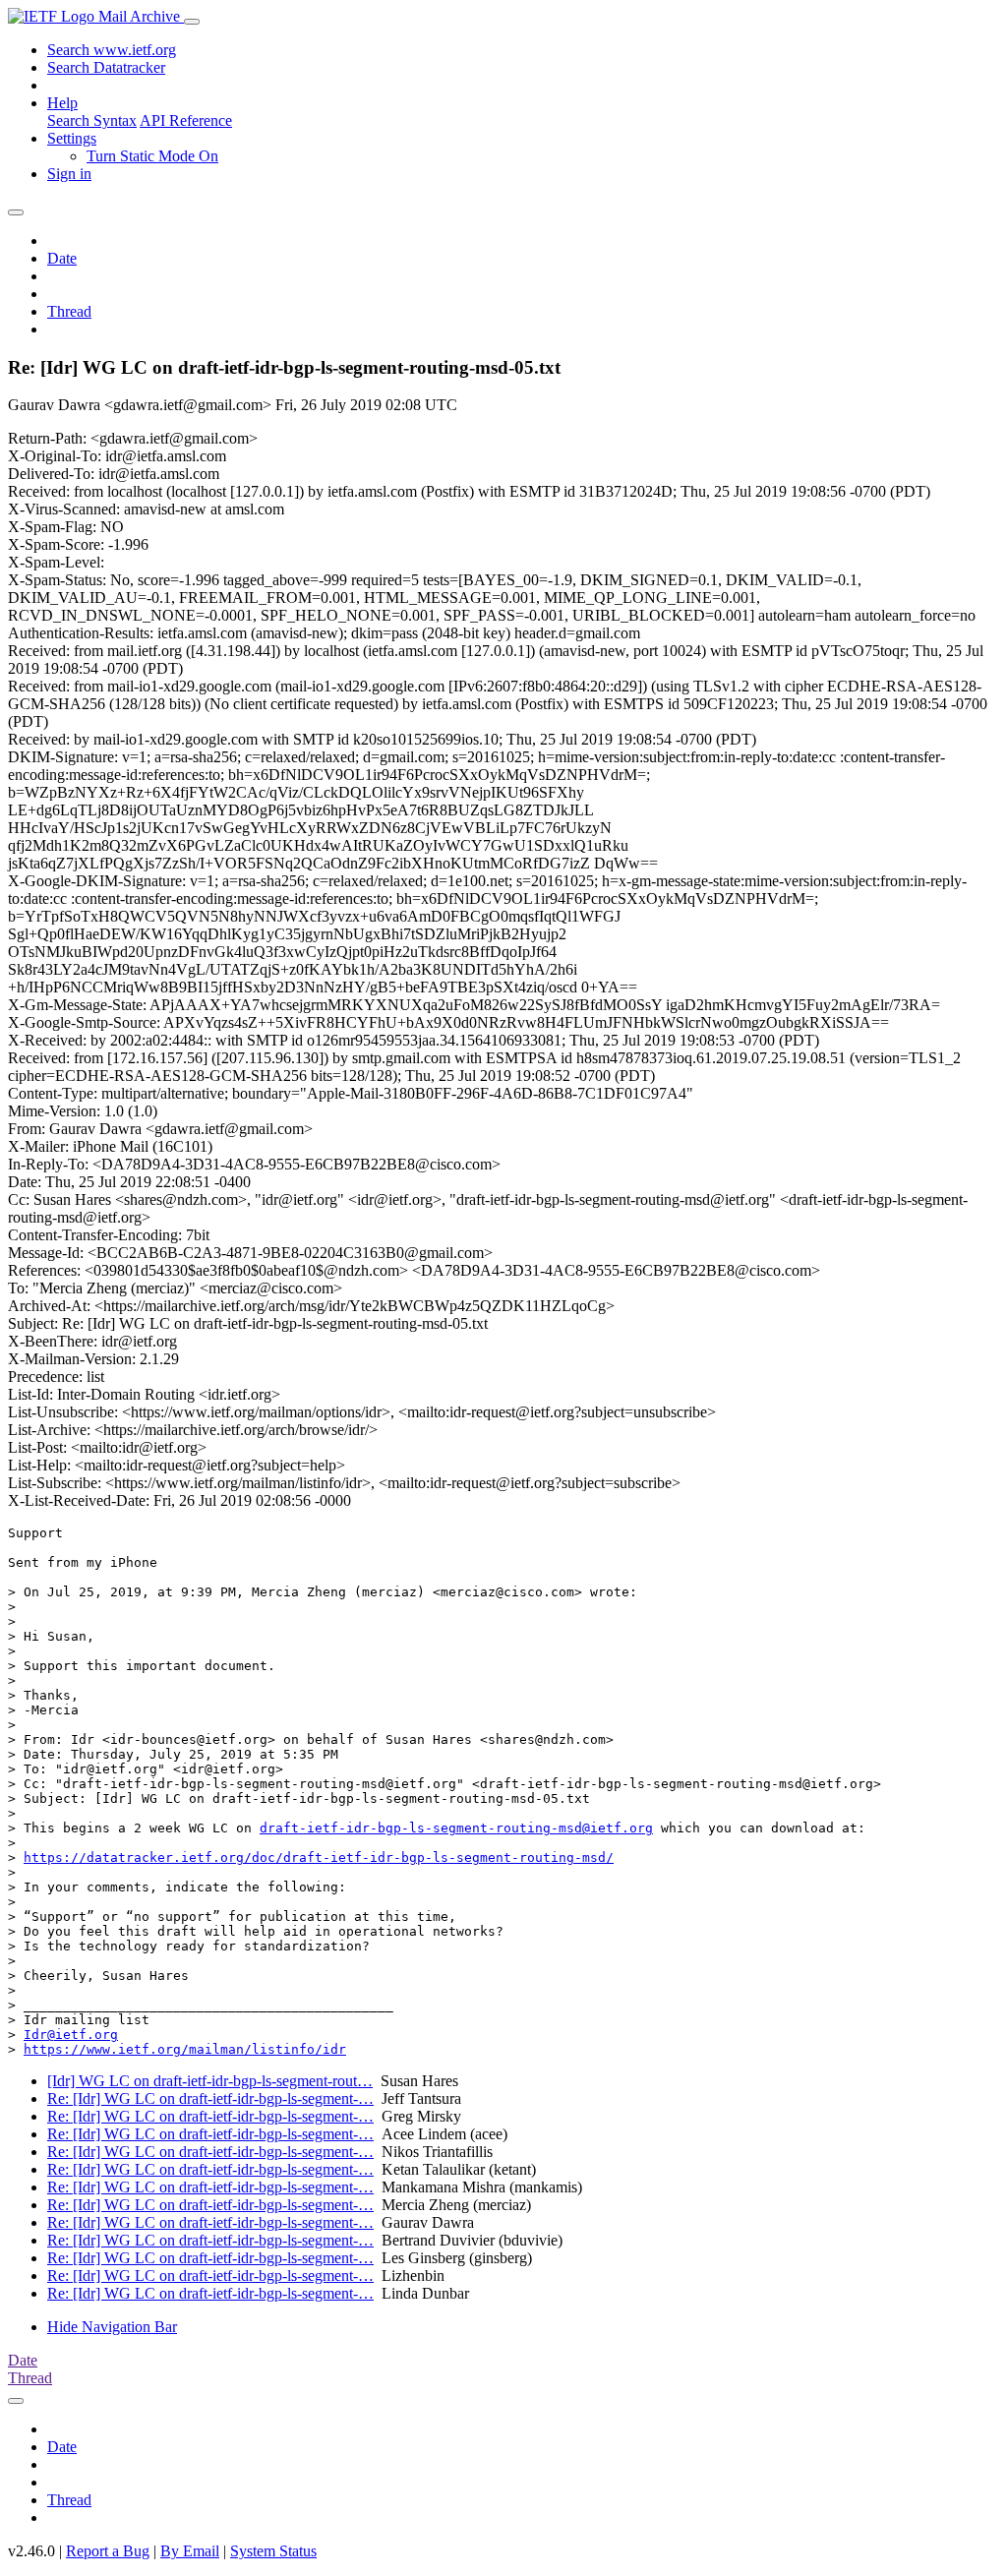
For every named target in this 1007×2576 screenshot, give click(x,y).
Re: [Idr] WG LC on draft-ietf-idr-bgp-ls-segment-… (210, 2098)
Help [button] (62, 103)
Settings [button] (72, 138)
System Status (273, 2551)
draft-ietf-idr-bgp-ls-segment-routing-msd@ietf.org (456, 1828)
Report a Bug (108, 2551)
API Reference (186, 120)
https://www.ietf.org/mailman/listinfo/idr (185, 2049)
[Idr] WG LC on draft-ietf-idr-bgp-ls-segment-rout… (210, 2081)
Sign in (69, 174)
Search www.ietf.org (112, 50)
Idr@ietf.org (71, 2035)
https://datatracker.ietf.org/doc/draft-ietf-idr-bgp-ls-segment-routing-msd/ (319, 1857)
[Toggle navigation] (192, 22)
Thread (69, 311)
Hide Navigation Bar (112, 2327)
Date (62, 258)
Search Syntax (92, 120)
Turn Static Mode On (152, 156)
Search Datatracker (106, 67)
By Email (190, 2551)
